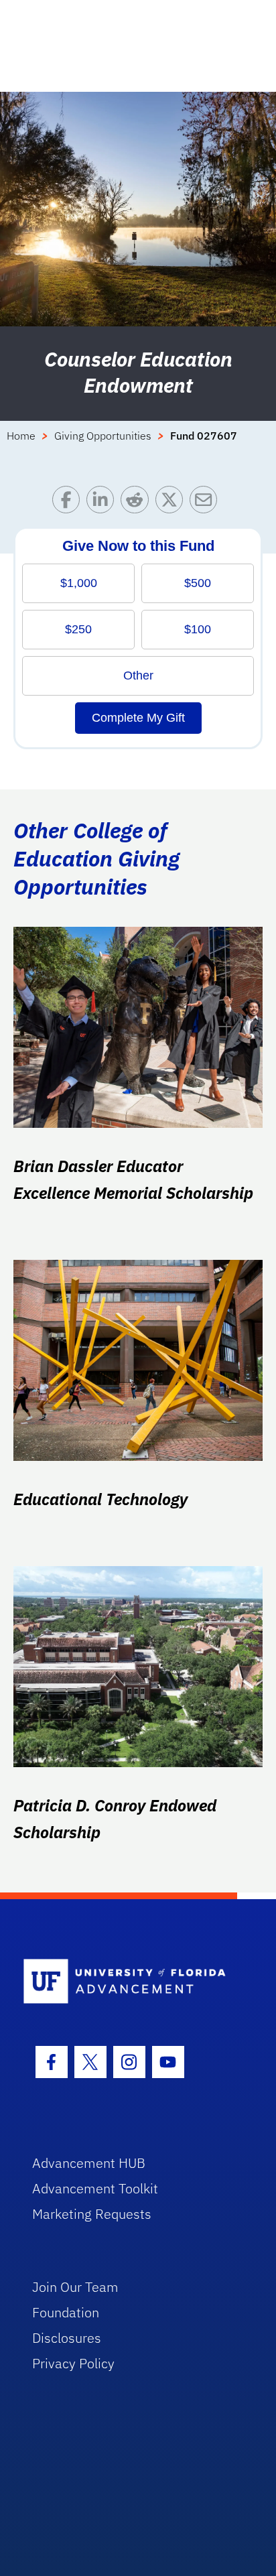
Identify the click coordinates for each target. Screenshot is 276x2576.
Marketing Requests (92, 2214)
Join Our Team (75, 2287)
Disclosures (67, 2338)
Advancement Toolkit (95, 2188)
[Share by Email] (207, 503)
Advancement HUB (89, 2163)
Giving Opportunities (103, 436)
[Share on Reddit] (138, 503)
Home (21, 436)
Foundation (66, 2312)
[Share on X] (172, 503)
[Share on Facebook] (69, 503)
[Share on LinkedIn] (103, 503)
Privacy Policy (73, 2363)
